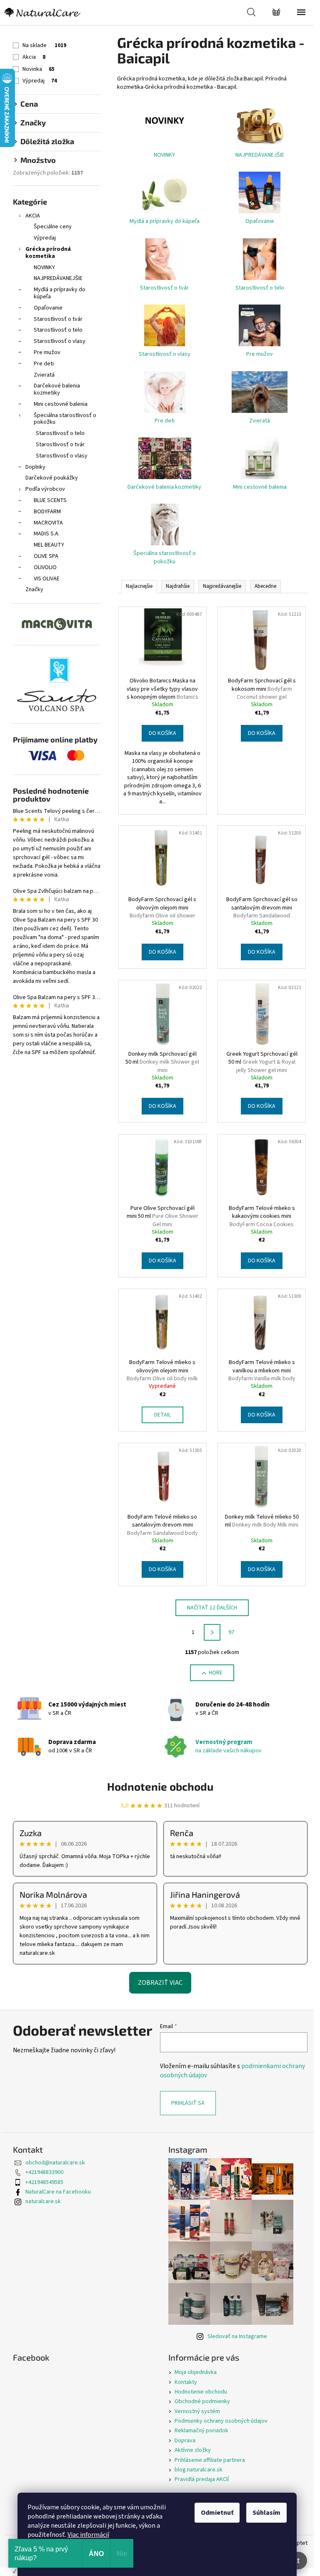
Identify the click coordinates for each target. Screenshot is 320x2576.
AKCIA (33, 216)
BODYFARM (47, 512)
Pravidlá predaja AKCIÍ (202, 2479)
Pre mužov (47, 352)
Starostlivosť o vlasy (60, 341)
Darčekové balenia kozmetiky (57, 389)
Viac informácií (88, 2535)
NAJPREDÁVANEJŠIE (58, 278)
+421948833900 (44, 2172)
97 (231, 1632)
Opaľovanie (48, 308)
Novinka (39, 69)
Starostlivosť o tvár (58, 319)
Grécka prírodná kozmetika (48, 253)
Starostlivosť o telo (58, 330)
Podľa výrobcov (45, 489)
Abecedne (265, 586)
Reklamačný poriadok (201, 2431)
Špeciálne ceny (53, 227)
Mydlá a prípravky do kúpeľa (60, 293)
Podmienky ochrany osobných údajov (221, 2421)
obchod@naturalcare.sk (55, 2163)
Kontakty (186, 2382)
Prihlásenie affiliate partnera (210, 2460)
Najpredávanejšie (222, 586)
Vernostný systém (197, 2411)
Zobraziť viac (160, 1983)
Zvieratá (44, 375)
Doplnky (35, 467)
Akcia (34, 57)
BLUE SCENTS (50, 500)
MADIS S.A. (47, 534)
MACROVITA (48, 523)
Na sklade (44, 45)
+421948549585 (44, 2182)
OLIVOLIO (45, 567)
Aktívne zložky (193, 2450)
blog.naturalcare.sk (199, 2470)
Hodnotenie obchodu (160, 1786)
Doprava (185, 2441)
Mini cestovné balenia (61, 404)
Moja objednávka (196, 2372)
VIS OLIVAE (47, 579)
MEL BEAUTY (49, 545)
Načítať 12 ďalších (212, 1608)
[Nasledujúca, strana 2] (212, 1632)
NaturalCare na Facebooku (58, 2192)
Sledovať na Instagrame (237, 2336)
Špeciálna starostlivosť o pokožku (65, 419)
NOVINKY (44, 267)
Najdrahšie (178, 586)
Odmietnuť (217, 2513)
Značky (34, 590)
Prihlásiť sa (188, 2103)
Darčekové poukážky (52, 478)
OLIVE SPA (46, 556)
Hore (216, 1673)
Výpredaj (40, 81)
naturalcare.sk (43, 2201)
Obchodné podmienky (202, 2401)
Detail (162, 1415)
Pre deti (44, 364)
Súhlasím (266, 2513)
